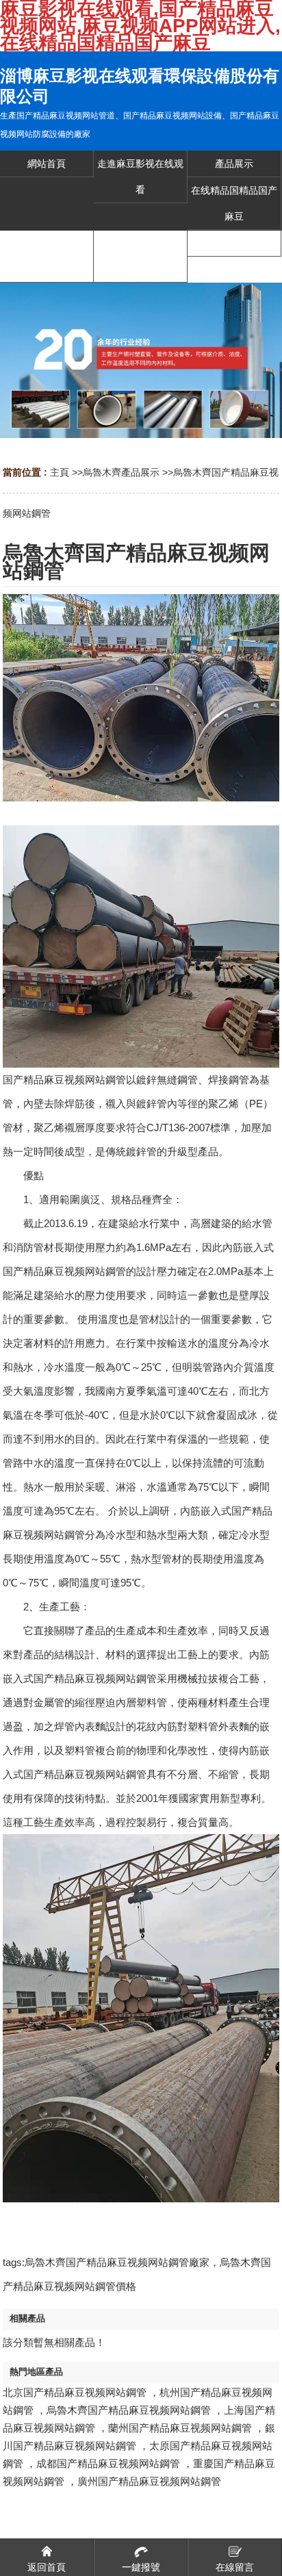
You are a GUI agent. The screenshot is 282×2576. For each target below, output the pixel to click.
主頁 (60, 472)
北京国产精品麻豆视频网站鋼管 (75, 2392)
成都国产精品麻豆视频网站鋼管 (108, 2463)
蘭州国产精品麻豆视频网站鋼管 (180, 2428)
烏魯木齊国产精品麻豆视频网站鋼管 (129, 2410)
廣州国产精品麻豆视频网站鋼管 (149, 2481)
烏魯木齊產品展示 (121, 472)
